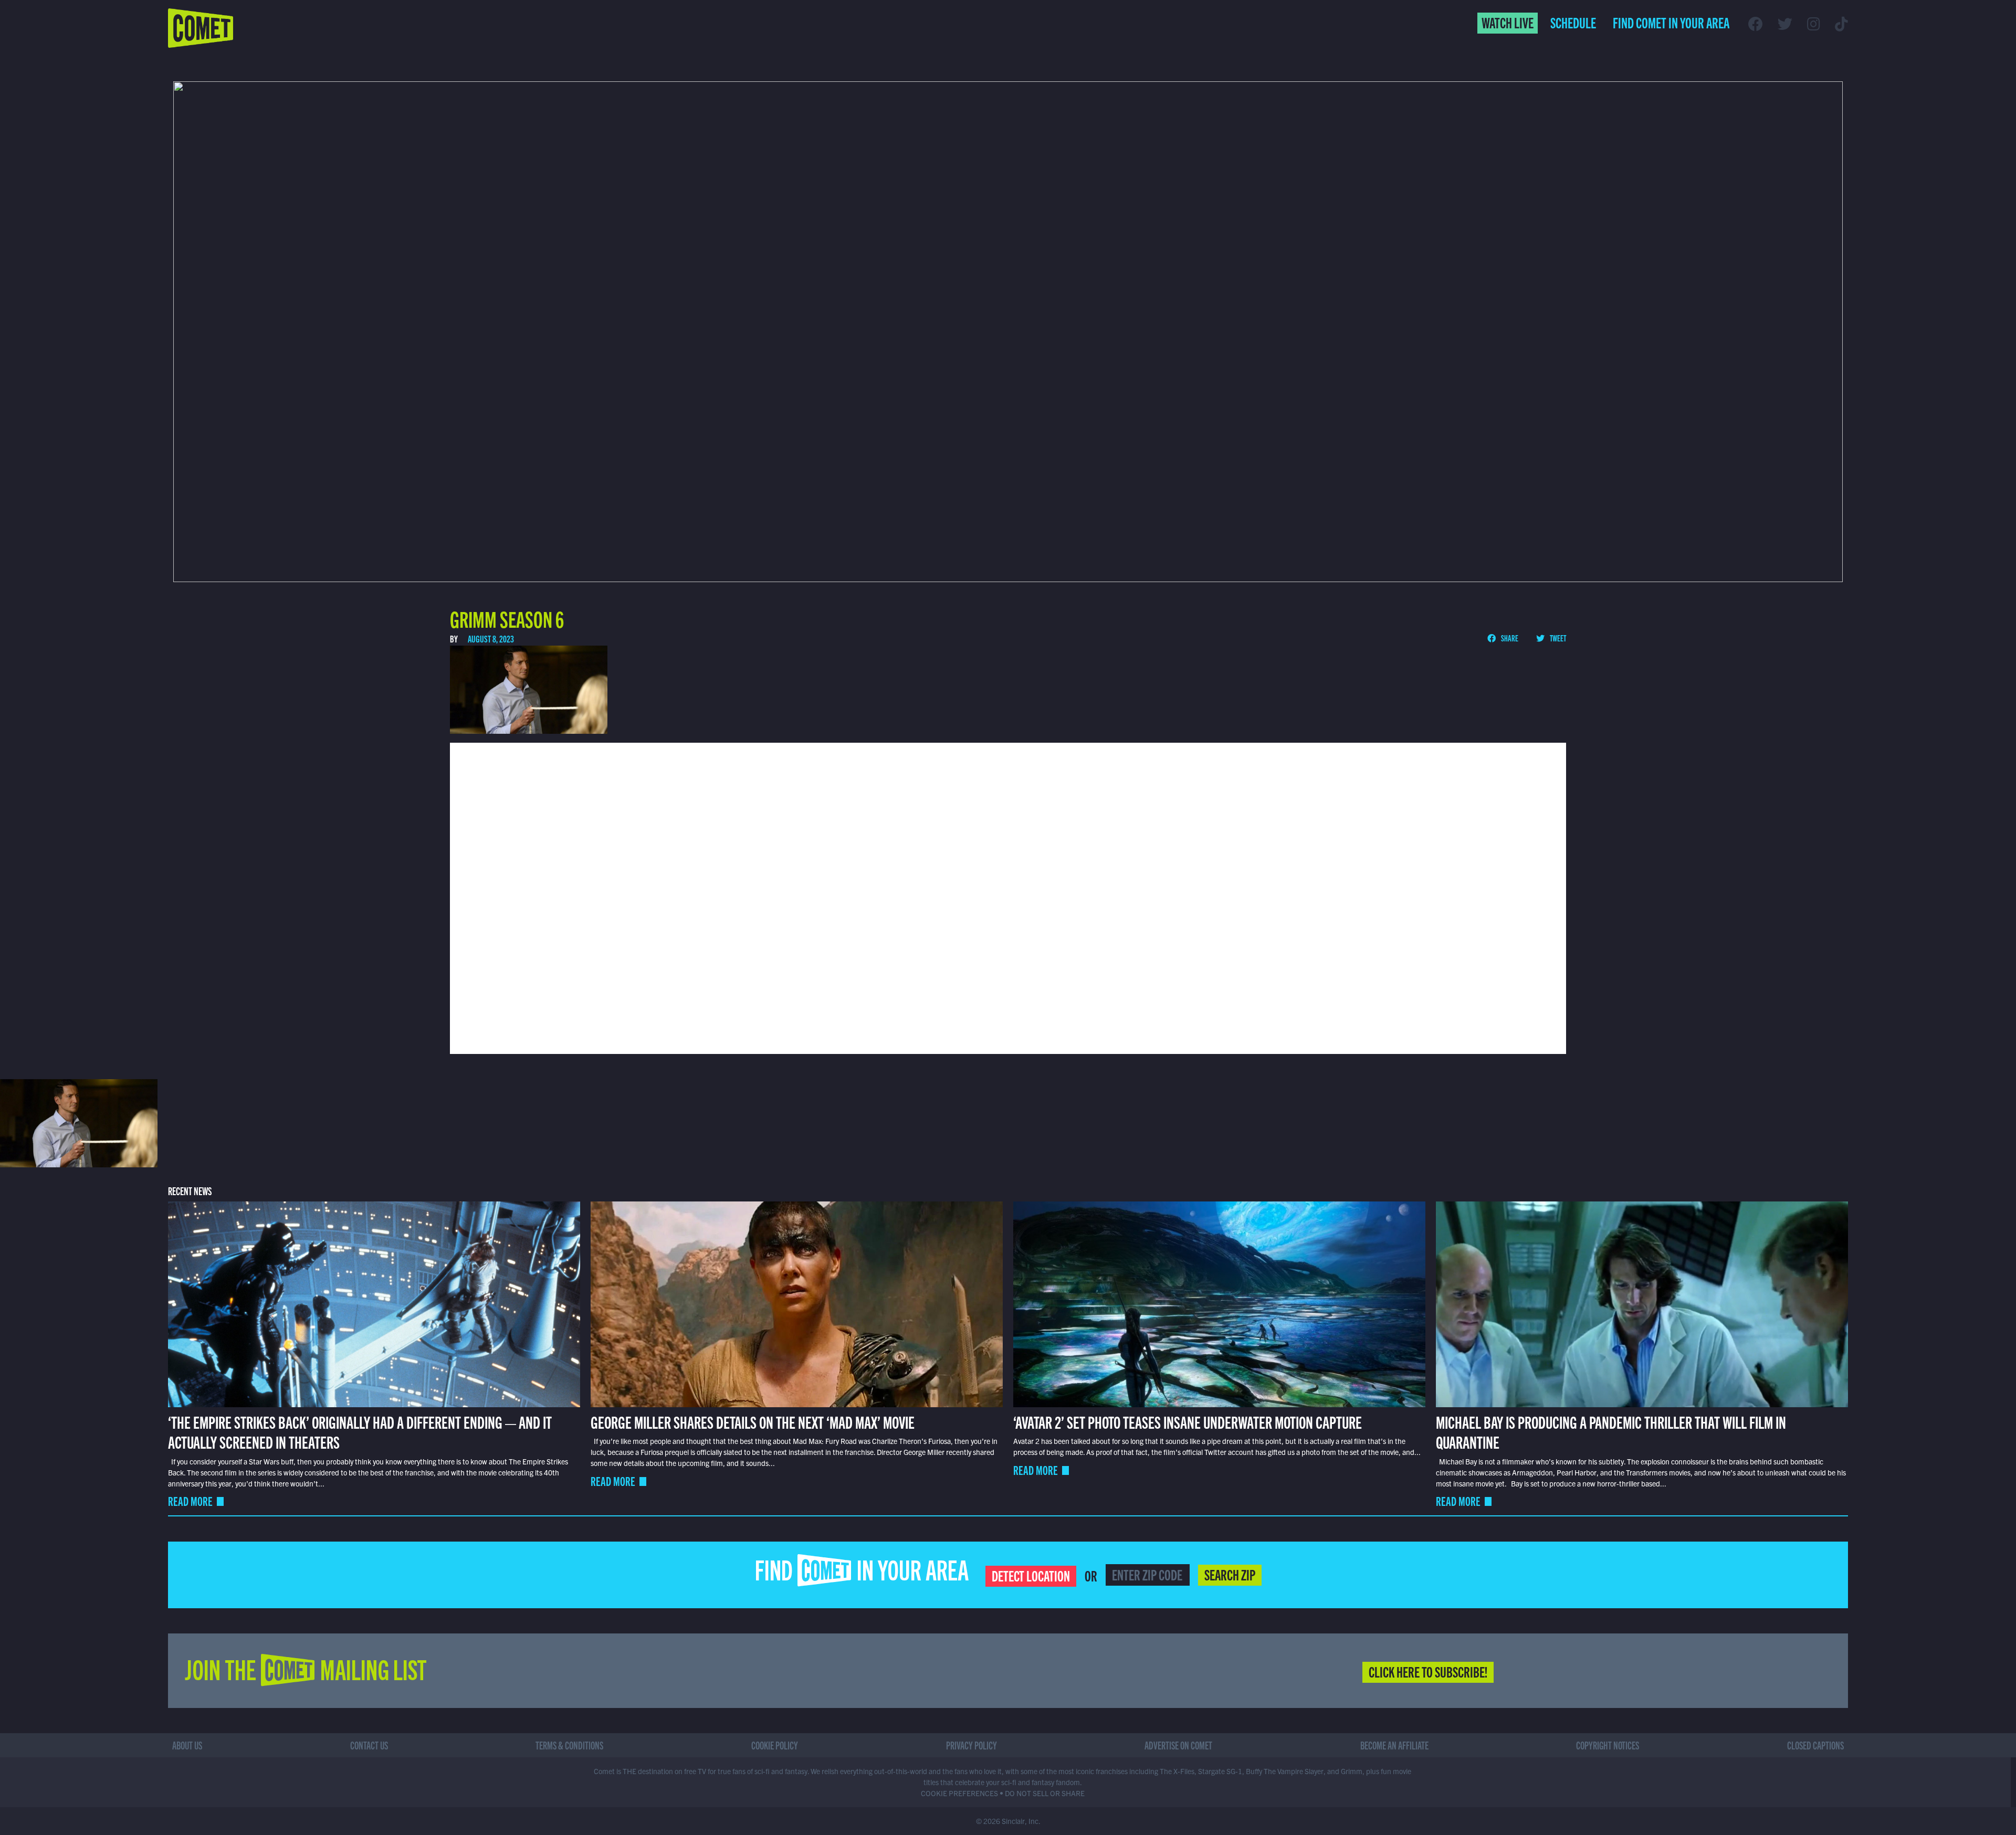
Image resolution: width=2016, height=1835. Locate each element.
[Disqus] (1008, 897)
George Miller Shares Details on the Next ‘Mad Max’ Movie (753, 1421)
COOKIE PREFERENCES (959, 1793)
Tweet (1557, 638)
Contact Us (369, 1745)
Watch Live (1508, 22)
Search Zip (1230, 1574)
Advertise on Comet (1178, 1745)
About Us (187, 1745)
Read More (190, 1501)
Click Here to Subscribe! (1428, 1671)
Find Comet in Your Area (1671, 22)
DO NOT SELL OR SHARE (1045, 1793)
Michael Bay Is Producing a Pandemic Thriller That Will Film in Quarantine (1611, 1431)
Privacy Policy (972, 1745)
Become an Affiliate (1394, 1745)
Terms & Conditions (569, 1745)
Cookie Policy (775, 1745)
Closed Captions (1815, 1745)
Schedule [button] (1573, 22)
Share (1509, 638)
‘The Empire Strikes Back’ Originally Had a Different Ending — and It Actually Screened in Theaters (360, 1431)
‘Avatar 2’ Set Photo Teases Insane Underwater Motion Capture (1188, 1421)
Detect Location (1031, 1575)
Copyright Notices (1608, 1745)
